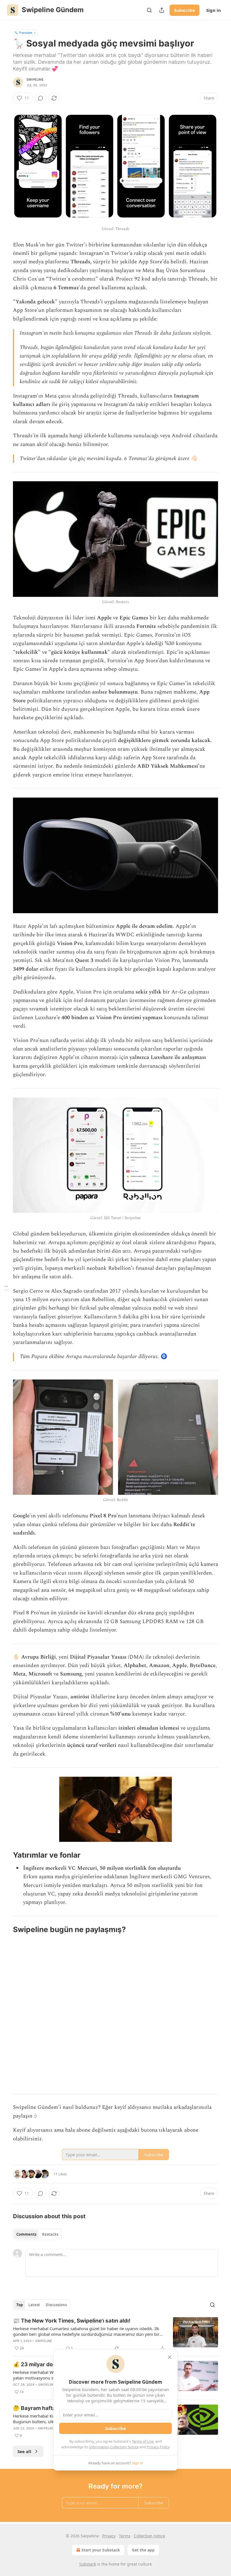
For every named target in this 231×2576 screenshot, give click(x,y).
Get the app (143, 2550)
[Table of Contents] (6, 1288)
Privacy (109, 2536)
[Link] (5, 1855)
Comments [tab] (26, 2234)
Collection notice (149, 2536)
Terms (125, 2536)
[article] (115, 2334)
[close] (170, 2357)
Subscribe (185, 10)
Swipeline (35, 80)
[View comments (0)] (41, 98)
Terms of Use (143, 2441)
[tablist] (37, 2234)
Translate (25, 33)
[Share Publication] (162, 10)
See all (24, 2451)
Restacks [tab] (50, 2234)
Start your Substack (101, 2550)
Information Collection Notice (114, 2447)
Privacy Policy (158, 2447)
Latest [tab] (34, 2305)
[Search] (149, 10)
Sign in (214, 10)
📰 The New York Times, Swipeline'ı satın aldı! (72, 2321)
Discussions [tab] (56, 2305)
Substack (88, 2564)
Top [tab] (20, 2305)
